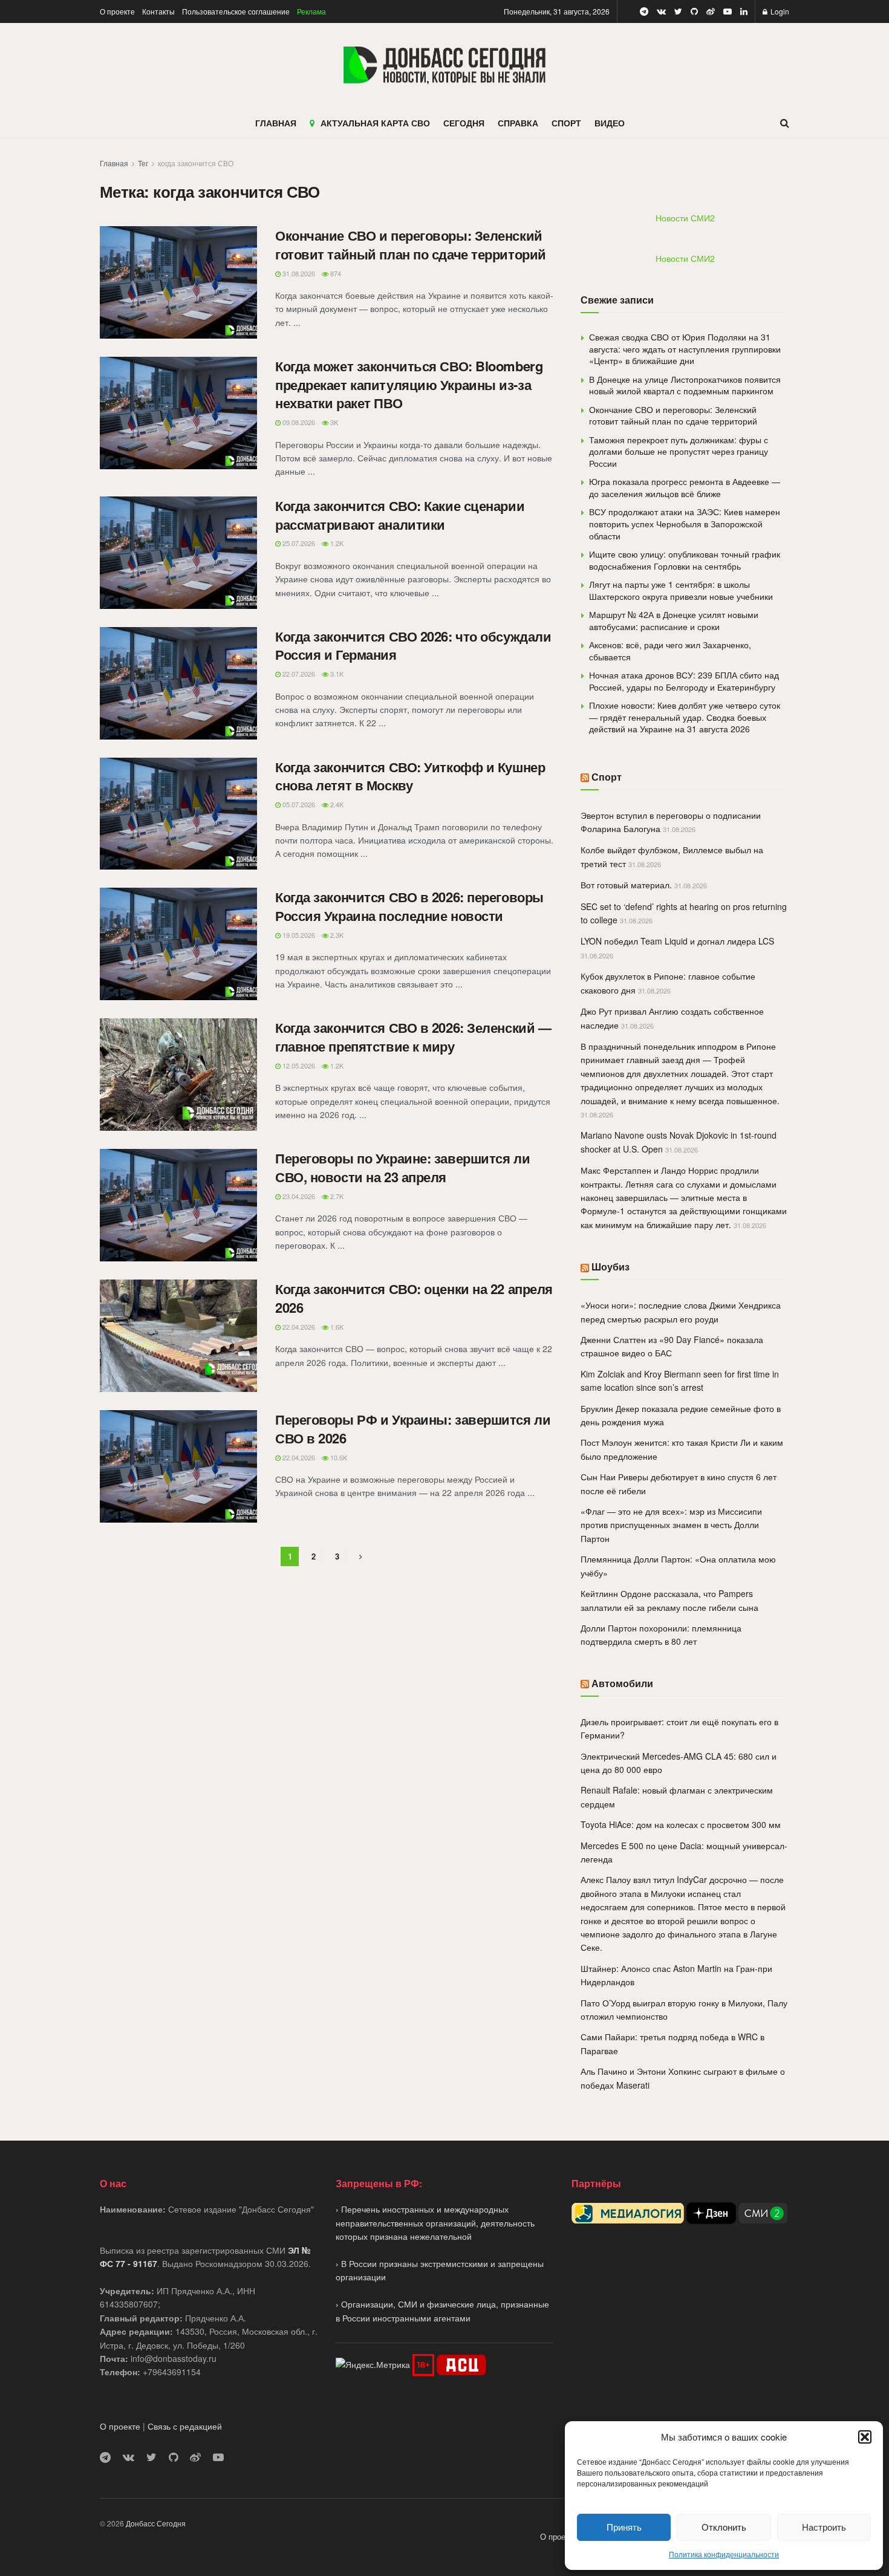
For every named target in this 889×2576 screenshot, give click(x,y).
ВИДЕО (610, 123)
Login (779, 11)
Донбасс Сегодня (156, 2523)
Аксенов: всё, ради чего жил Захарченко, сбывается (670, 651)
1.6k (336, 1327)
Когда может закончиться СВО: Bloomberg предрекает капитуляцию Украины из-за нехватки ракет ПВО (409, 385)
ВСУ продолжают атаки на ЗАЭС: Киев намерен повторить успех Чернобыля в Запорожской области (685, 523)
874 (335, 273)
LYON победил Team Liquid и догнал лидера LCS (677, 941)
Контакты (158, 11)
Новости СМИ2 (685, 218)
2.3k (336, 935)
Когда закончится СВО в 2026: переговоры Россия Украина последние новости (409, 906)
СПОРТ (566, 123)
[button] (865, 2437)
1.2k (336, 543)
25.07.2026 (298, 543)
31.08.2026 (298, 273)
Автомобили (622, 1683)
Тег (143, 163)
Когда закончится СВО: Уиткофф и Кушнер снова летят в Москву (410, 776)
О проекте (117, 11)
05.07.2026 (298, 804)
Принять (624, 2527)
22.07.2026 (298, 674)
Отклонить (724, 2527)
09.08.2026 (298, 422)
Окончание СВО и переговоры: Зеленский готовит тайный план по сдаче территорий (411, 245)
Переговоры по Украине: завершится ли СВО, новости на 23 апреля (402, 1167)
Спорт (607, 777)
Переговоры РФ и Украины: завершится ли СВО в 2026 (413, 1429)
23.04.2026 (298, 1196)
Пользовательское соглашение (236, 11)
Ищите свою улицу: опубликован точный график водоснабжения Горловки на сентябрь (685, 560)
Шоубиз (611, 1267)
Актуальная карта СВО (375, 123)
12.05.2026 (298, 1065)
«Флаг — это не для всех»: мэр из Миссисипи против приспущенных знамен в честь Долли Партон (671, 1525)
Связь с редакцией (185, 2426)
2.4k (336, 804)
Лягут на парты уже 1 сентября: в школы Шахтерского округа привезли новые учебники (681, 590)
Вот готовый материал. (626, 885)
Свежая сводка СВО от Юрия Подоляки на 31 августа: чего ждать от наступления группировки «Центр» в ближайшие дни (685, 349)
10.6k (338, 1457)
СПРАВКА (518, 123)
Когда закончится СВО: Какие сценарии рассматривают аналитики (400, 515)
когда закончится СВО (196, 163)
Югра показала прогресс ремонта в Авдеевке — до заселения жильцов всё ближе (685, 487)
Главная (114, 163)
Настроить (824, 2527)
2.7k (336, 1196)
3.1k (336, 674)
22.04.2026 (298, 1327)
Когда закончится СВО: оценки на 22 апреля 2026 (414, 1298)
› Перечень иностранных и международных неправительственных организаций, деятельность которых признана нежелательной (435, 2223)
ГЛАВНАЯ (276, 123)
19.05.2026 (298, 935)
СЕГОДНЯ (464, 123)
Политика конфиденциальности (724, 2554)
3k (333, 422)
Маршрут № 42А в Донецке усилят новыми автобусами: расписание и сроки (674, 620)
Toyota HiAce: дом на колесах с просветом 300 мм (681, 1824)
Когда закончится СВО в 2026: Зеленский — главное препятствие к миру (413, 1037)
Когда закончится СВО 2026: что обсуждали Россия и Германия (413, 646)
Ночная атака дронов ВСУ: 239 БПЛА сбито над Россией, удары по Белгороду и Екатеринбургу (684, 681)
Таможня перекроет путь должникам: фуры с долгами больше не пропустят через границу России (679, 451)
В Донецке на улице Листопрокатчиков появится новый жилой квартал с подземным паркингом (685, 385)
